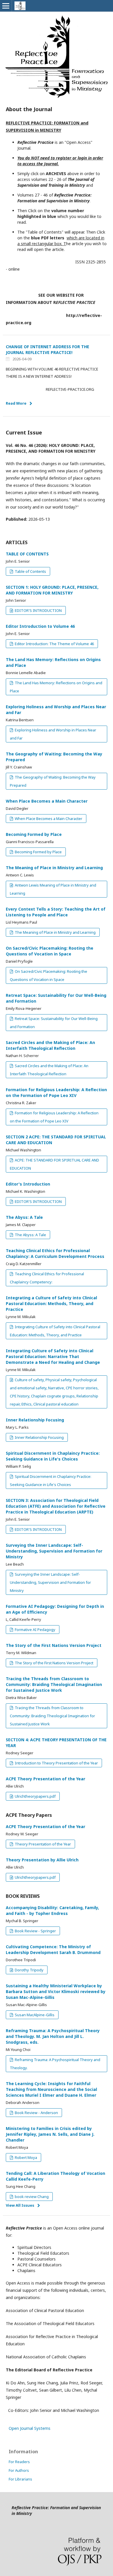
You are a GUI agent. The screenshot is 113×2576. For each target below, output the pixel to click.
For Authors (19, 2470)
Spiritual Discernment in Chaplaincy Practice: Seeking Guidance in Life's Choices (53, 1456)
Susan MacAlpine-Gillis (34, 2015)
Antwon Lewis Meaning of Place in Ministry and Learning (53, 889)
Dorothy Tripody (29, 1970)
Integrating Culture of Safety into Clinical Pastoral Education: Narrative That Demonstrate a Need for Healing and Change (53, 1356)
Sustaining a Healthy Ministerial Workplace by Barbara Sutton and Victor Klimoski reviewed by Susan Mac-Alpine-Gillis (56, 1991)
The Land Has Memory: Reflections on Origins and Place (56, 687)
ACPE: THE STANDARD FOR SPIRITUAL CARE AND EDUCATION (54, 1164)
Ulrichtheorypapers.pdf (35, 1796)
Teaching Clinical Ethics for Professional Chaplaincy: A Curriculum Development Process (55, 1253)
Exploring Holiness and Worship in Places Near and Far (53, 734)
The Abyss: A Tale (24, 1217)
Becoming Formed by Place (34, 834)
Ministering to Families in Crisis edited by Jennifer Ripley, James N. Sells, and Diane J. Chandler (50, 2134)
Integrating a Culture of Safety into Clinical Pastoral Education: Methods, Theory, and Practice (51, 1303)
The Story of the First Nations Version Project (54, 1645)
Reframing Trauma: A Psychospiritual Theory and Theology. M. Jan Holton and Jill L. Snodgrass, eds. (53, 2036)
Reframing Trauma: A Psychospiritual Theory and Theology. (55, 2064)
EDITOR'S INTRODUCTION (38, 610)
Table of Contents (30, 571)
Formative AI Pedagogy (35, 1630)
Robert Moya (25, 2157)
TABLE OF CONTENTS (27, 554)
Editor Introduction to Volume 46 (40, 626)
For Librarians (20, 2479)
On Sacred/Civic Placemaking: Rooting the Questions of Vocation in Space (50, 951)
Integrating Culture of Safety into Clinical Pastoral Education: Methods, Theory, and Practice (55, 1331)
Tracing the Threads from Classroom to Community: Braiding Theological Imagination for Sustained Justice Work (54, 1684)
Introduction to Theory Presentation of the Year (56, 1763)
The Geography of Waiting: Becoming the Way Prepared (53, 781)
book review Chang (31, 2197)
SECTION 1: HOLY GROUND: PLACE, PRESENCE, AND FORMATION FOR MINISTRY (52, 590)
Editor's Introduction (28, 1184)
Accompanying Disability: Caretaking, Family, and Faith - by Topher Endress (52, 1910)
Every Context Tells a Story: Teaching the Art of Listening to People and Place (56, 912)
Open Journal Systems (30, 2428)
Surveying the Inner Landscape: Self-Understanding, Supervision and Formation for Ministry (54, 1551)
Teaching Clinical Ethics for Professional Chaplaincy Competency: (47, 1278)
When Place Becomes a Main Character (47, 801)
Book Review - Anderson (36, 2113)
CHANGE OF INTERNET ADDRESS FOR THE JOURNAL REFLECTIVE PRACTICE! (48, 349)
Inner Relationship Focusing (35, 1420)
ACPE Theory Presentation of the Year (45, 1779)
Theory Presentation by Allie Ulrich (42, 1860)
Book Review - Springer (35, 1931)
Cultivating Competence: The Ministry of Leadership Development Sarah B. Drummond (53, 1950)
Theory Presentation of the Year (42, 1844)
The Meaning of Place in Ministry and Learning (54, 868)
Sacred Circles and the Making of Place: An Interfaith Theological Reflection (50, 1045)
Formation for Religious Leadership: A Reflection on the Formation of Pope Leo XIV (56, 1092)
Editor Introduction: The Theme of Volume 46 (54, 644)
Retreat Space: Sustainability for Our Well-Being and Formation (54, 1023)
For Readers (19, 2462)
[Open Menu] (6, 6)
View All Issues (20, 2205)
